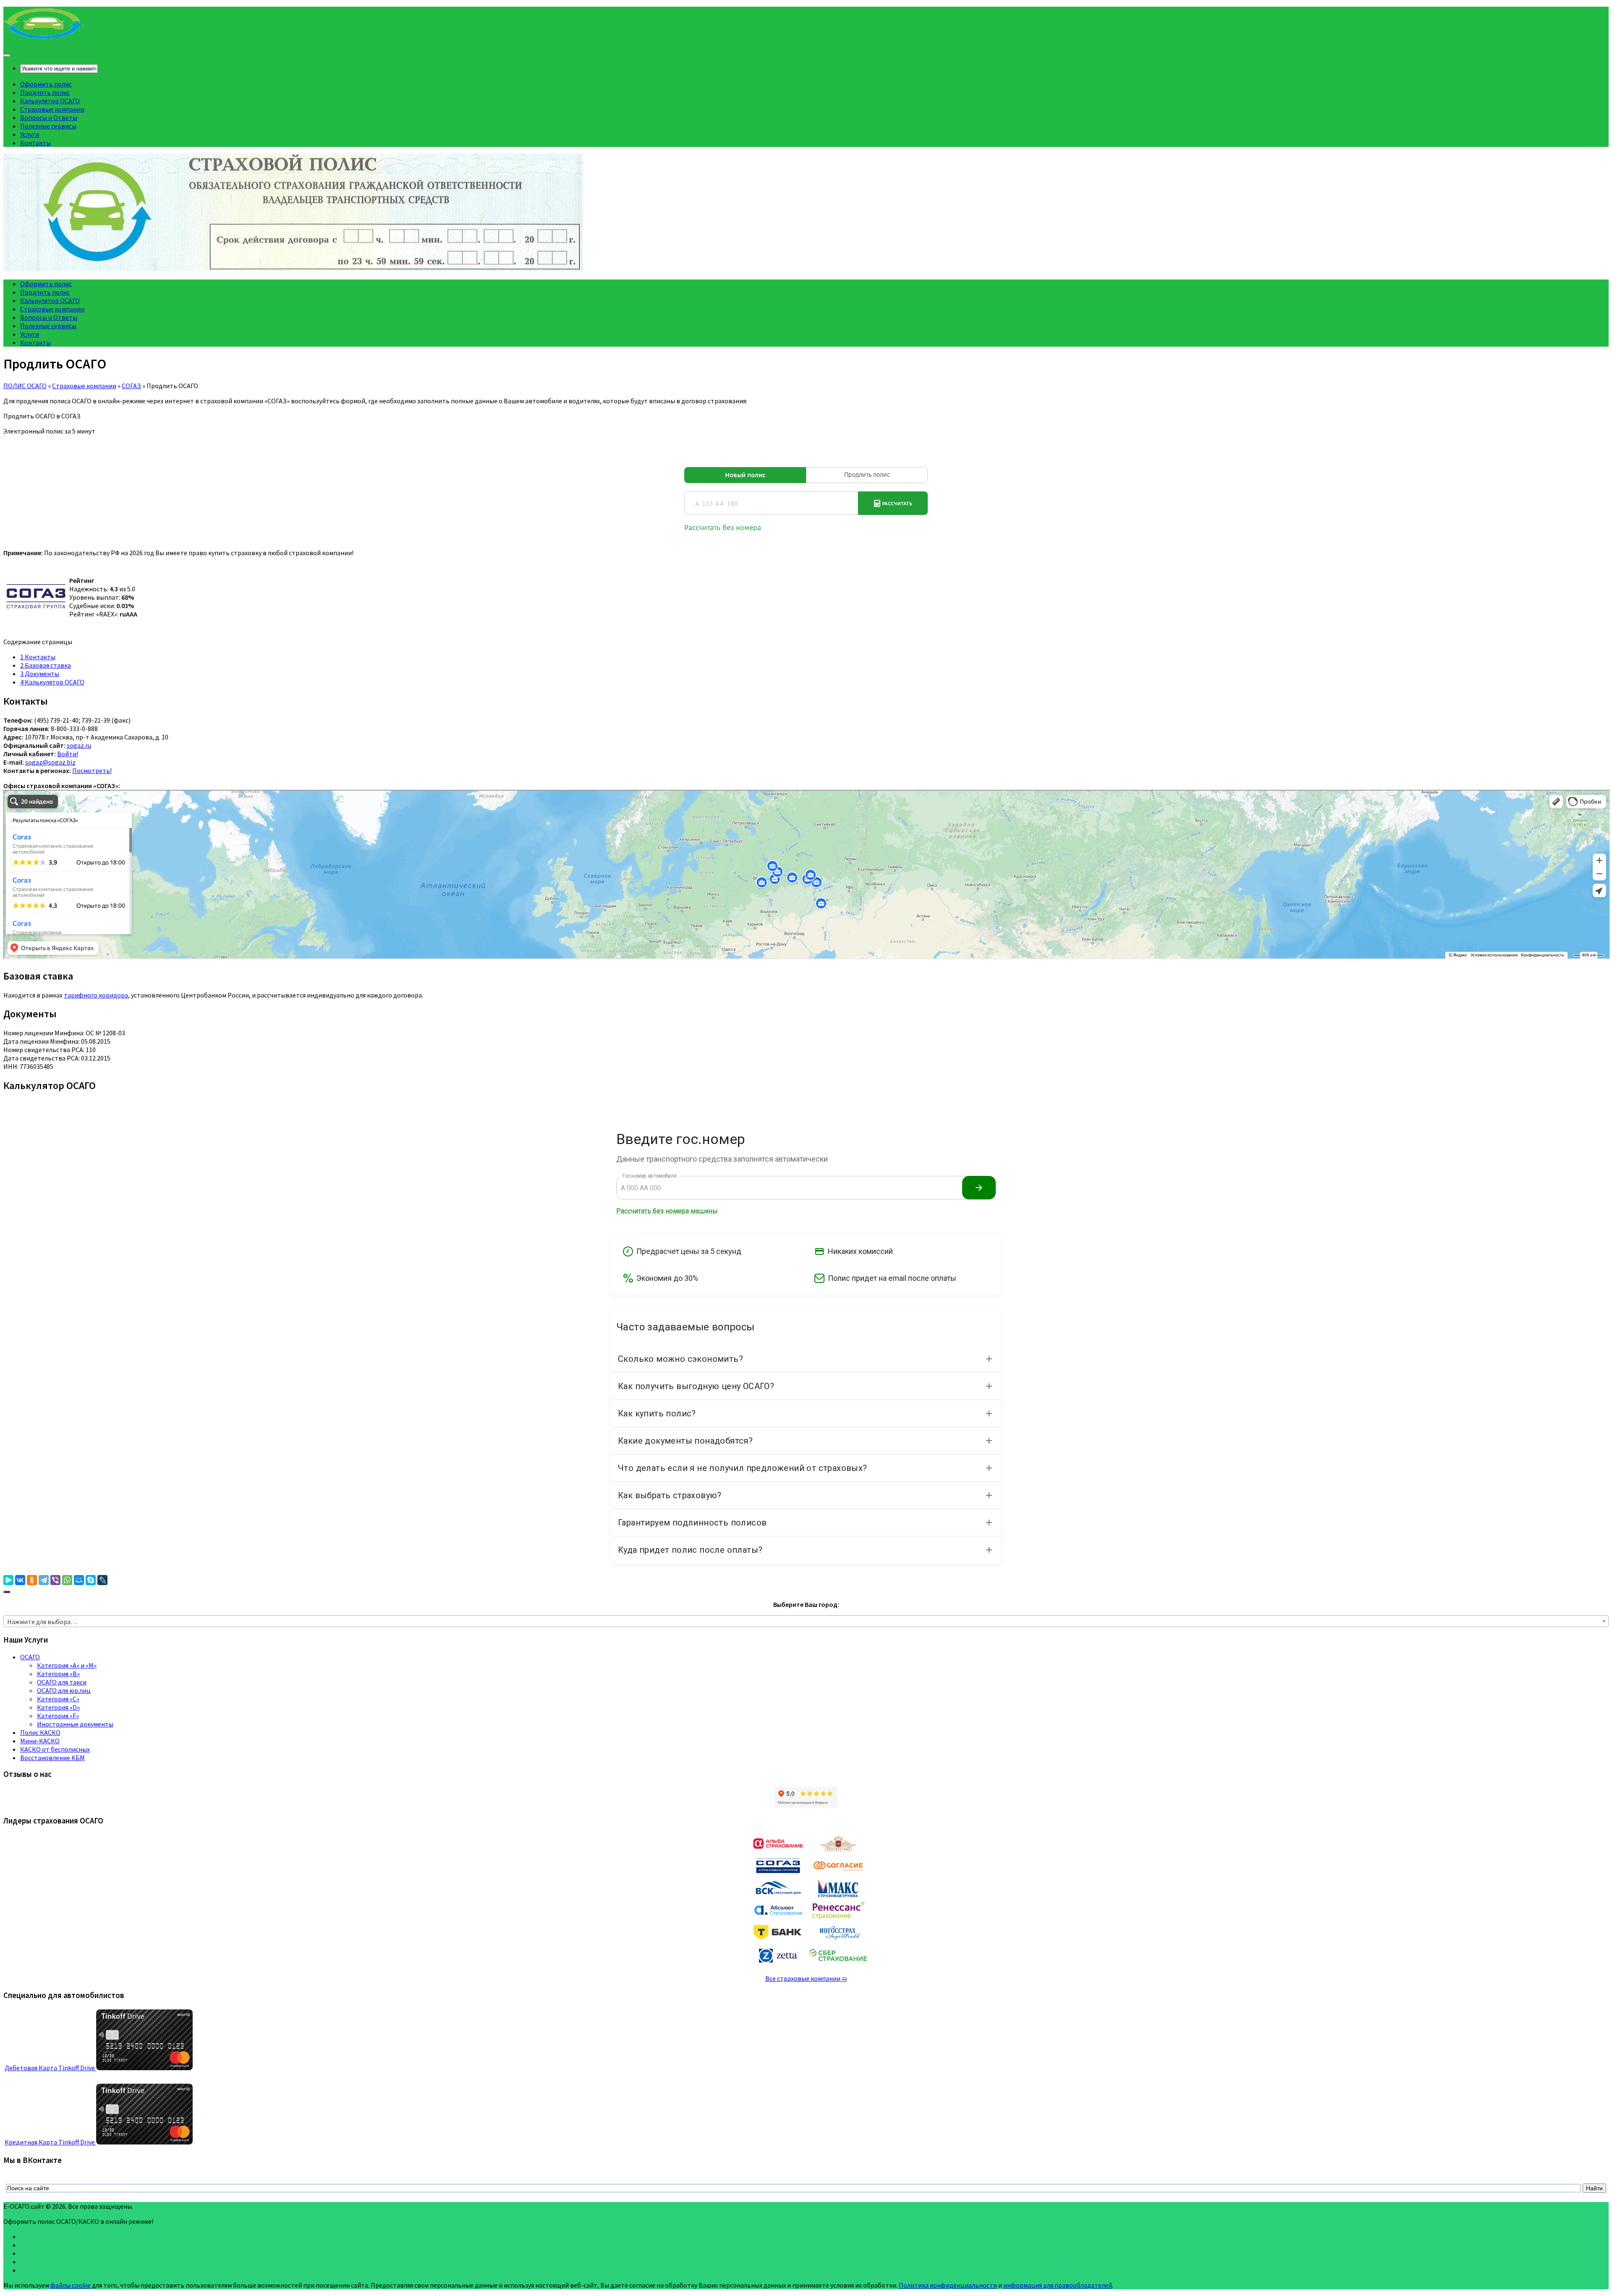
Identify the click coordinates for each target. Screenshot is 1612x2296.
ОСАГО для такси (62, 1682)
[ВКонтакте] (20, 1580)
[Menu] (7, 55)
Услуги (30, 134)
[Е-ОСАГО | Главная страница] (44, 38)
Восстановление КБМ (52, 1758)
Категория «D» (58, 1707)
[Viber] (55, 1580)
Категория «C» (58, 1699)
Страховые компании (52, 109)
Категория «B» (58, 1674)
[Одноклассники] (32, 1580)
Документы (40, 674)
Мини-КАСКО (40, 1741)
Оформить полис (46, 84)
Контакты (35, 143)
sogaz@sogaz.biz (50, 762)
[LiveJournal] (102, 1580)
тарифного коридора (96, 995)
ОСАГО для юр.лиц (64, 1690)
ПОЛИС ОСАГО (25, 386)
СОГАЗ (131, 386)
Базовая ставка (46, 665)
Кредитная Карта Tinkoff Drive (50, 2142)
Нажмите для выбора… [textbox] (42, 1622)
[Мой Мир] (79, 1580)
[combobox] (806, 1621)
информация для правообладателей (1058, 2285)
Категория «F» (58, 1716)
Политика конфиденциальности (948, 2285)
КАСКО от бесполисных (55, 1749)
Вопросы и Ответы (49, 118)
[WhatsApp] (67, 1580)
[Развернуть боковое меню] (7, 1592)
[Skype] (91, 1580)
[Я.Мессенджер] (8, 1580)
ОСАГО (30, 1657)
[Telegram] (44, 1580)
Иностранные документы (75, 1724)
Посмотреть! (92, 771)
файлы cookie (71, 2285)
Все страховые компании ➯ (806, 1978)
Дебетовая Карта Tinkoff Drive (50, 2068)
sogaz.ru (79, 745)
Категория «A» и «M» (67, 1665)
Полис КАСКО (40, 1732)
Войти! (68, 754)
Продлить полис (45, 92)
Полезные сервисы (48, 126)
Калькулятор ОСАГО (50, 101)
